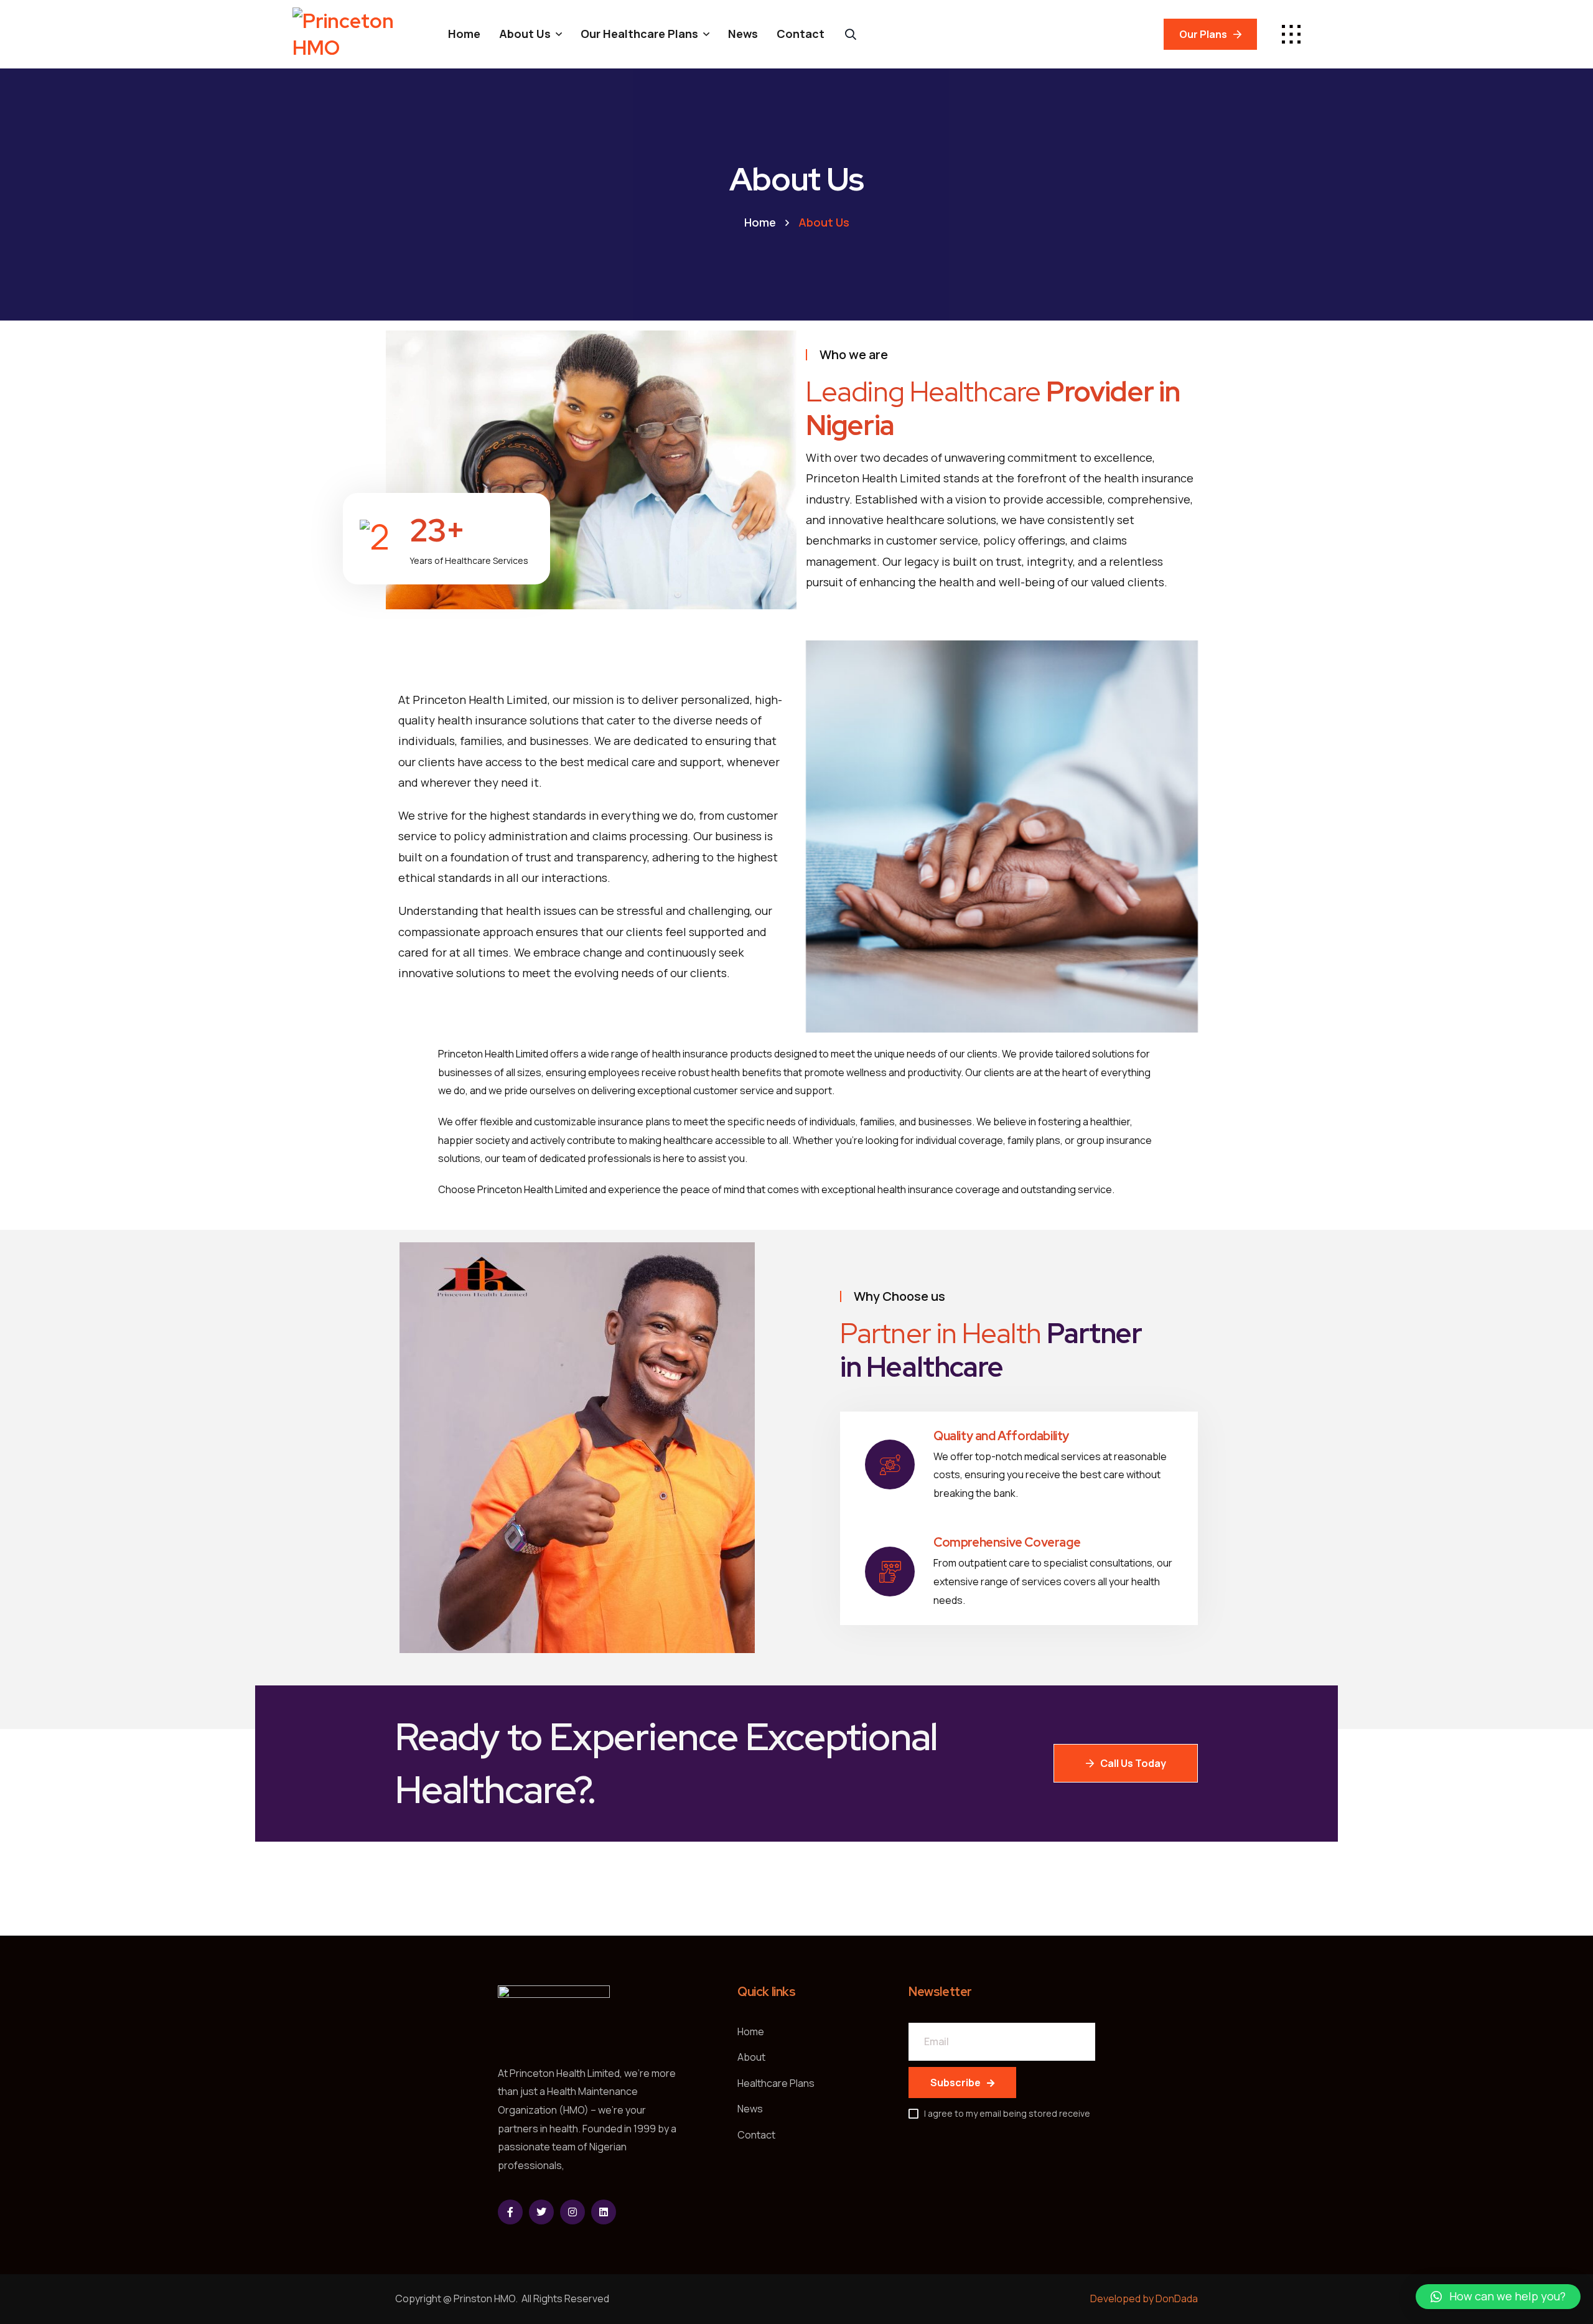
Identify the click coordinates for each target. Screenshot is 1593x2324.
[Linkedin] (604, 2212)
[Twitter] (541, 2212)
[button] (1498, 2297)
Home (760, 222)
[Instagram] (572, 2212)
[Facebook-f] (510, 2212)
